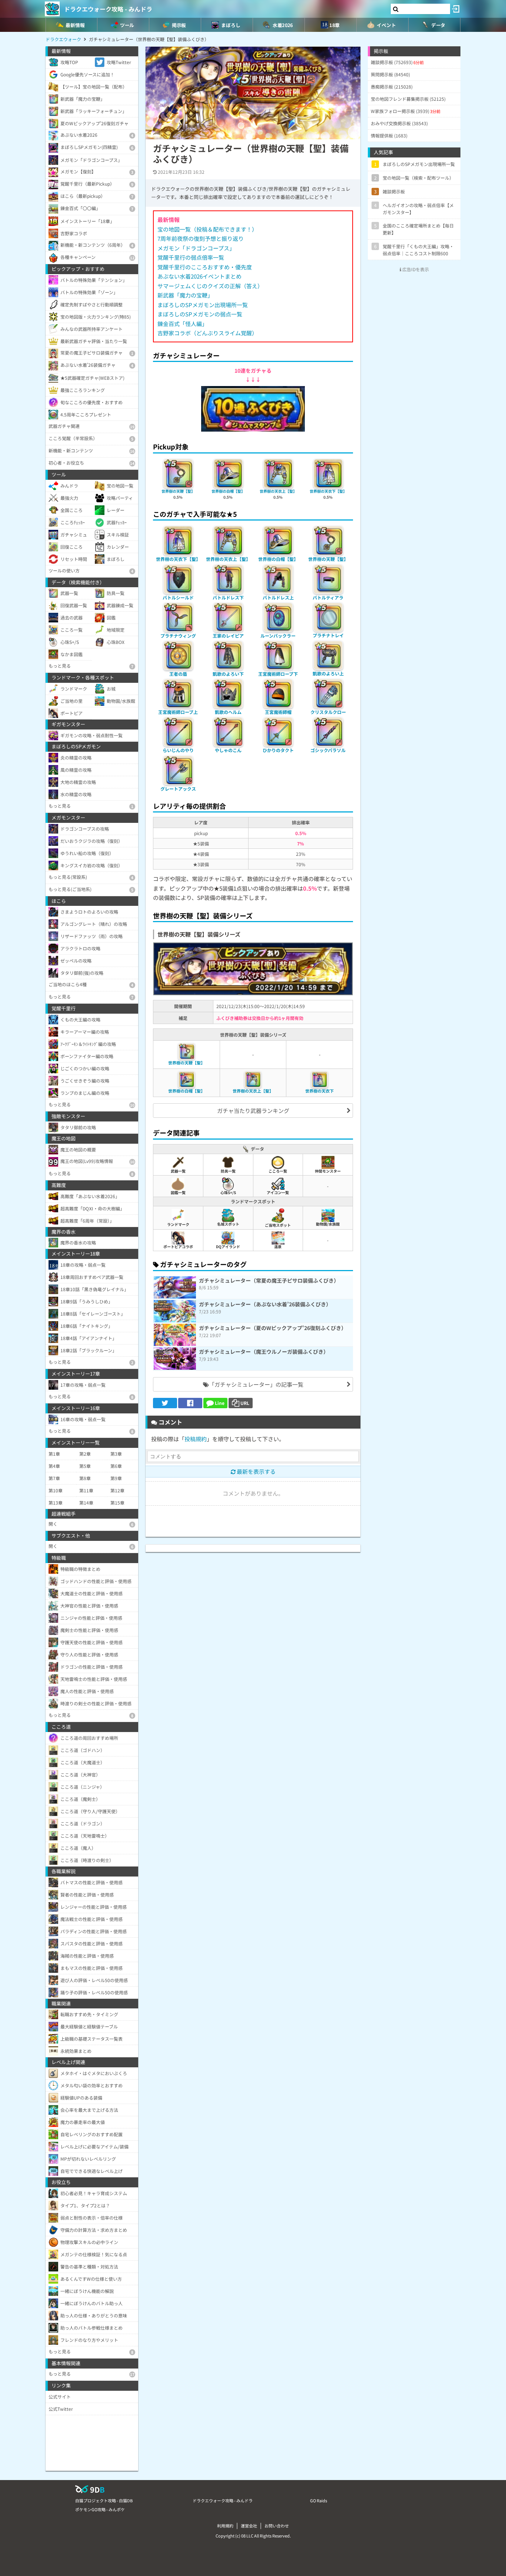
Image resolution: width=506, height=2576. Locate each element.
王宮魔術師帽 (278, 712)
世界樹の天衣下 (319, 1091)
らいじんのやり (178, 750)
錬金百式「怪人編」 (182, 324)
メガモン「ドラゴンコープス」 (196, 248)
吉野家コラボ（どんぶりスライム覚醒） (207, 333)
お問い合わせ (277, 2526)
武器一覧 (178, 1171)
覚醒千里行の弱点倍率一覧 (191, 257)
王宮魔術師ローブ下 (278, 674)
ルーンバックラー (278, 636)
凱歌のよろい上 (328, 673)
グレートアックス (178, 789)
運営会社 (249, 2526)
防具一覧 (228, 1171)
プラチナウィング (178, 636)
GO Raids (319, 2500)
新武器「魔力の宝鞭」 (185, 295)
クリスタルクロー (328, 712)
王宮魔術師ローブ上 (178, 712)
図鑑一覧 (178, 1192)
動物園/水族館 (328, 1224)
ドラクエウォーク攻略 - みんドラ (108, 9)
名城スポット (228, 1224)
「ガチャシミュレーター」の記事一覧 (256, 1384)
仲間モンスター (328, 1171)
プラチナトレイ (328, 635)
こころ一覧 (278, 1171)
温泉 (278, 1247)
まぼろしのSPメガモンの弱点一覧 (200, 314)
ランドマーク (178, 1224)
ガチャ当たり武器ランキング (253, 1111)
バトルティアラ (328, 597)
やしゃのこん (228, 750)
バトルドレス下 (228, 597)
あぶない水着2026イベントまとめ (199, 276)
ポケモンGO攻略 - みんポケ (100, 2509)
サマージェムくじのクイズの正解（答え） (210, 286)
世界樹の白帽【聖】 (228, 491)
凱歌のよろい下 (228, 674)
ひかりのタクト (278, 750)
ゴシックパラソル (328, 750)
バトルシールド (178, 597)
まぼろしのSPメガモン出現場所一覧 (203, 305)
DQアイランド (228, 1247)
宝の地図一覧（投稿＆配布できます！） (207, 229)
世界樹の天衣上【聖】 (278, 491)
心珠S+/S (228, 1192)
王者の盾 (178, 674)
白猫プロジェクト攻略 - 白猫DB (104, 2500)
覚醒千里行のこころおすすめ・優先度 (205, 267)
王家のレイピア (228, 636)
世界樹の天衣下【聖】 (328, 491)
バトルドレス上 (278, 597)
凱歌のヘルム (228, 712)
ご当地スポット (278, 1225)
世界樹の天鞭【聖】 (178, 491)
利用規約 (225, 2526)
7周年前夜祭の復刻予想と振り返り (201, 238)
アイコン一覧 (278, 1192)
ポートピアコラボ (178, 1247)
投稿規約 (196, 1439)
